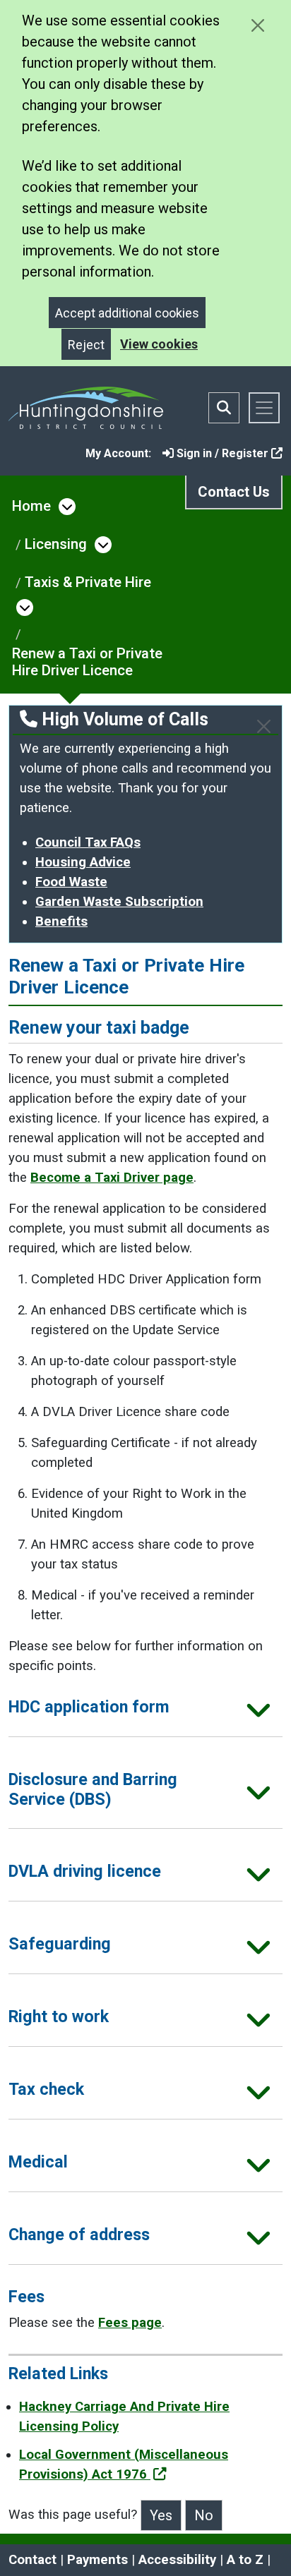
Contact (32, 2560)
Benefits (61, 921)
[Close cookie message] (257, 25)
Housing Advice (83, 862)
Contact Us (234, 492)
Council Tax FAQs (88, 842)
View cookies (159, 344)
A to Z (245, 2560)
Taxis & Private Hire (88, 582)
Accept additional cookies (127, 313)
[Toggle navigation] (264, 408)
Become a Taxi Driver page (112, 1178)
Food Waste (71, 882)
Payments (97, 2560)
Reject (86, 345)
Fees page (130, 2323)
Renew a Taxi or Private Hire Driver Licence (87, 662)
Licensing (56, 544)
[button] (145, 1712)
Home (31, 506)
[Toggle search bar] (224, 408)
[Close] (264, 726)
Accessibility (177, 2560)
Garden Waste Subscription (119, 902)
